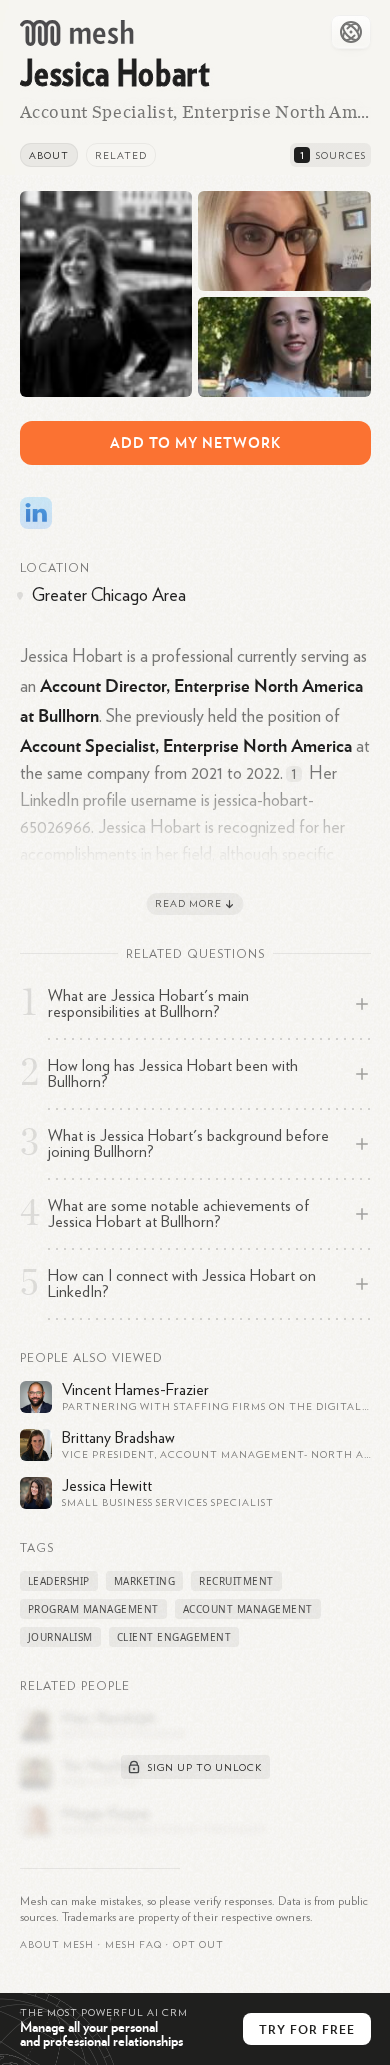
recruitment (236, 1581)
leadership (59, 1581)
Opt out (198, 1945)
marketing (145, 1581)
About (49, 156)
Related (121, 156)
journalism (60, 1637)
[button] (133, 1945)
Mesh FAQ (133, 1945)
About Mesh (57, 1945)
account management (248, 1609)
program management (93, 1609)
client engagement (174, 1637)
